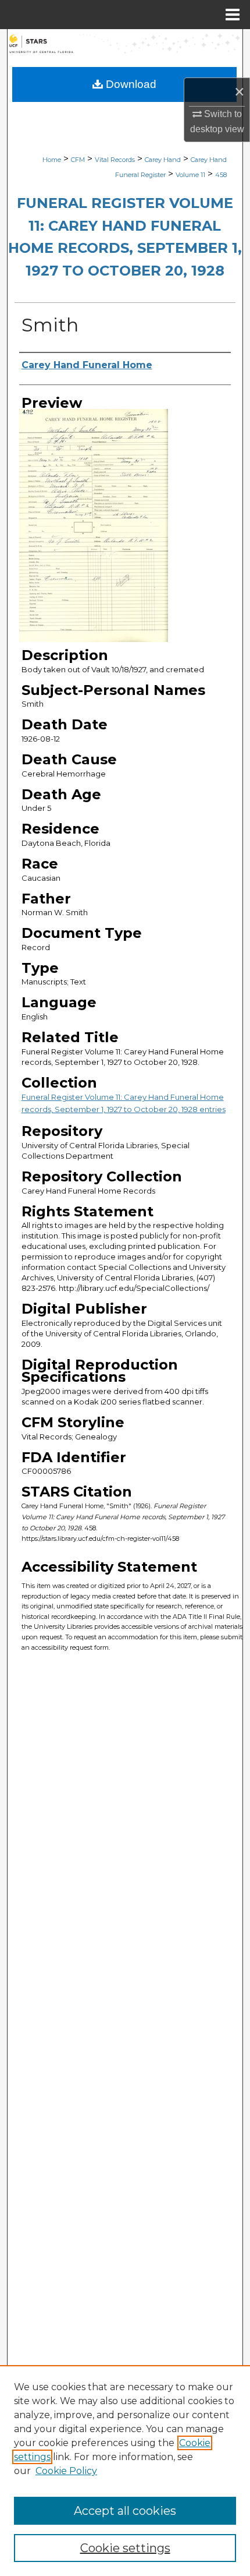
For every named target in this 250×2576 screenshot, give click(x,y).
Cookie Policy (66, 2471)
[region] (125, 2471)
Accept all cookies (125, 2511)
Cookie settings (125, 2548)
